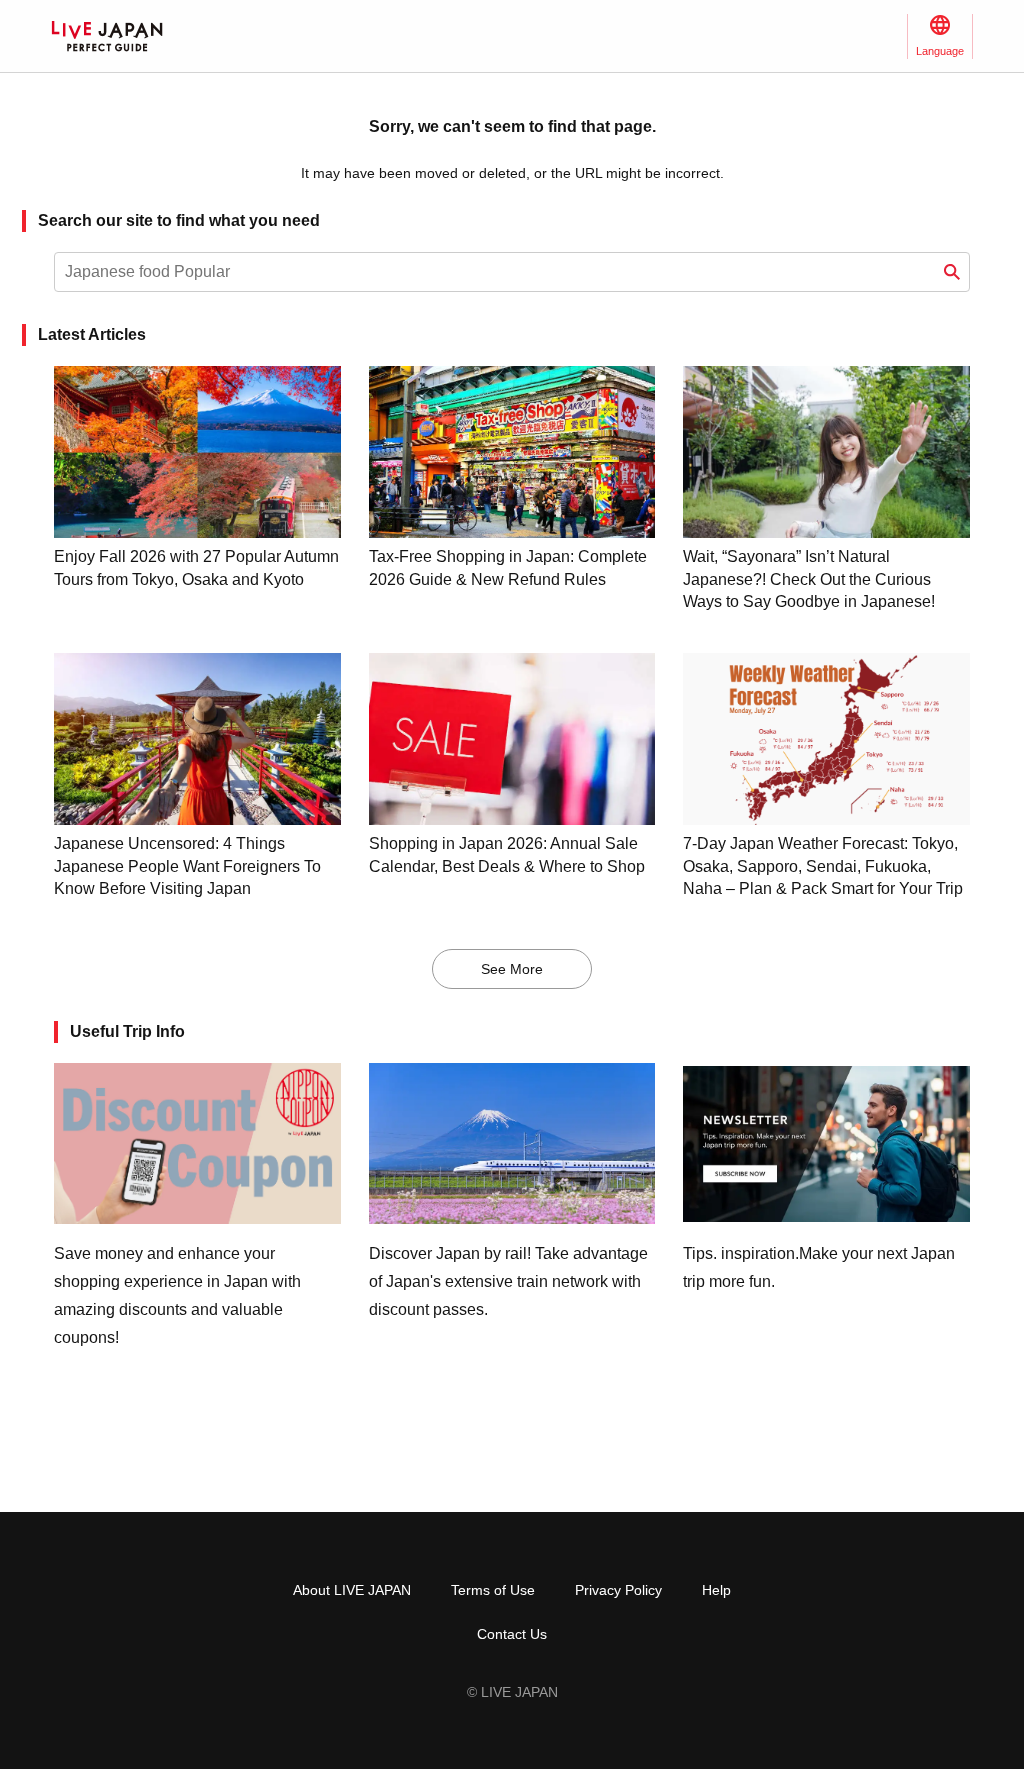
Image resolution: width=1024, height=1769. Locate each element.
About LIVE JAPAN (352, 1590)
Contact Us (512, 1634)
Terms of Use (493, 1590)
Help (716, 1590)
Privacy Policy (618, 1590)
